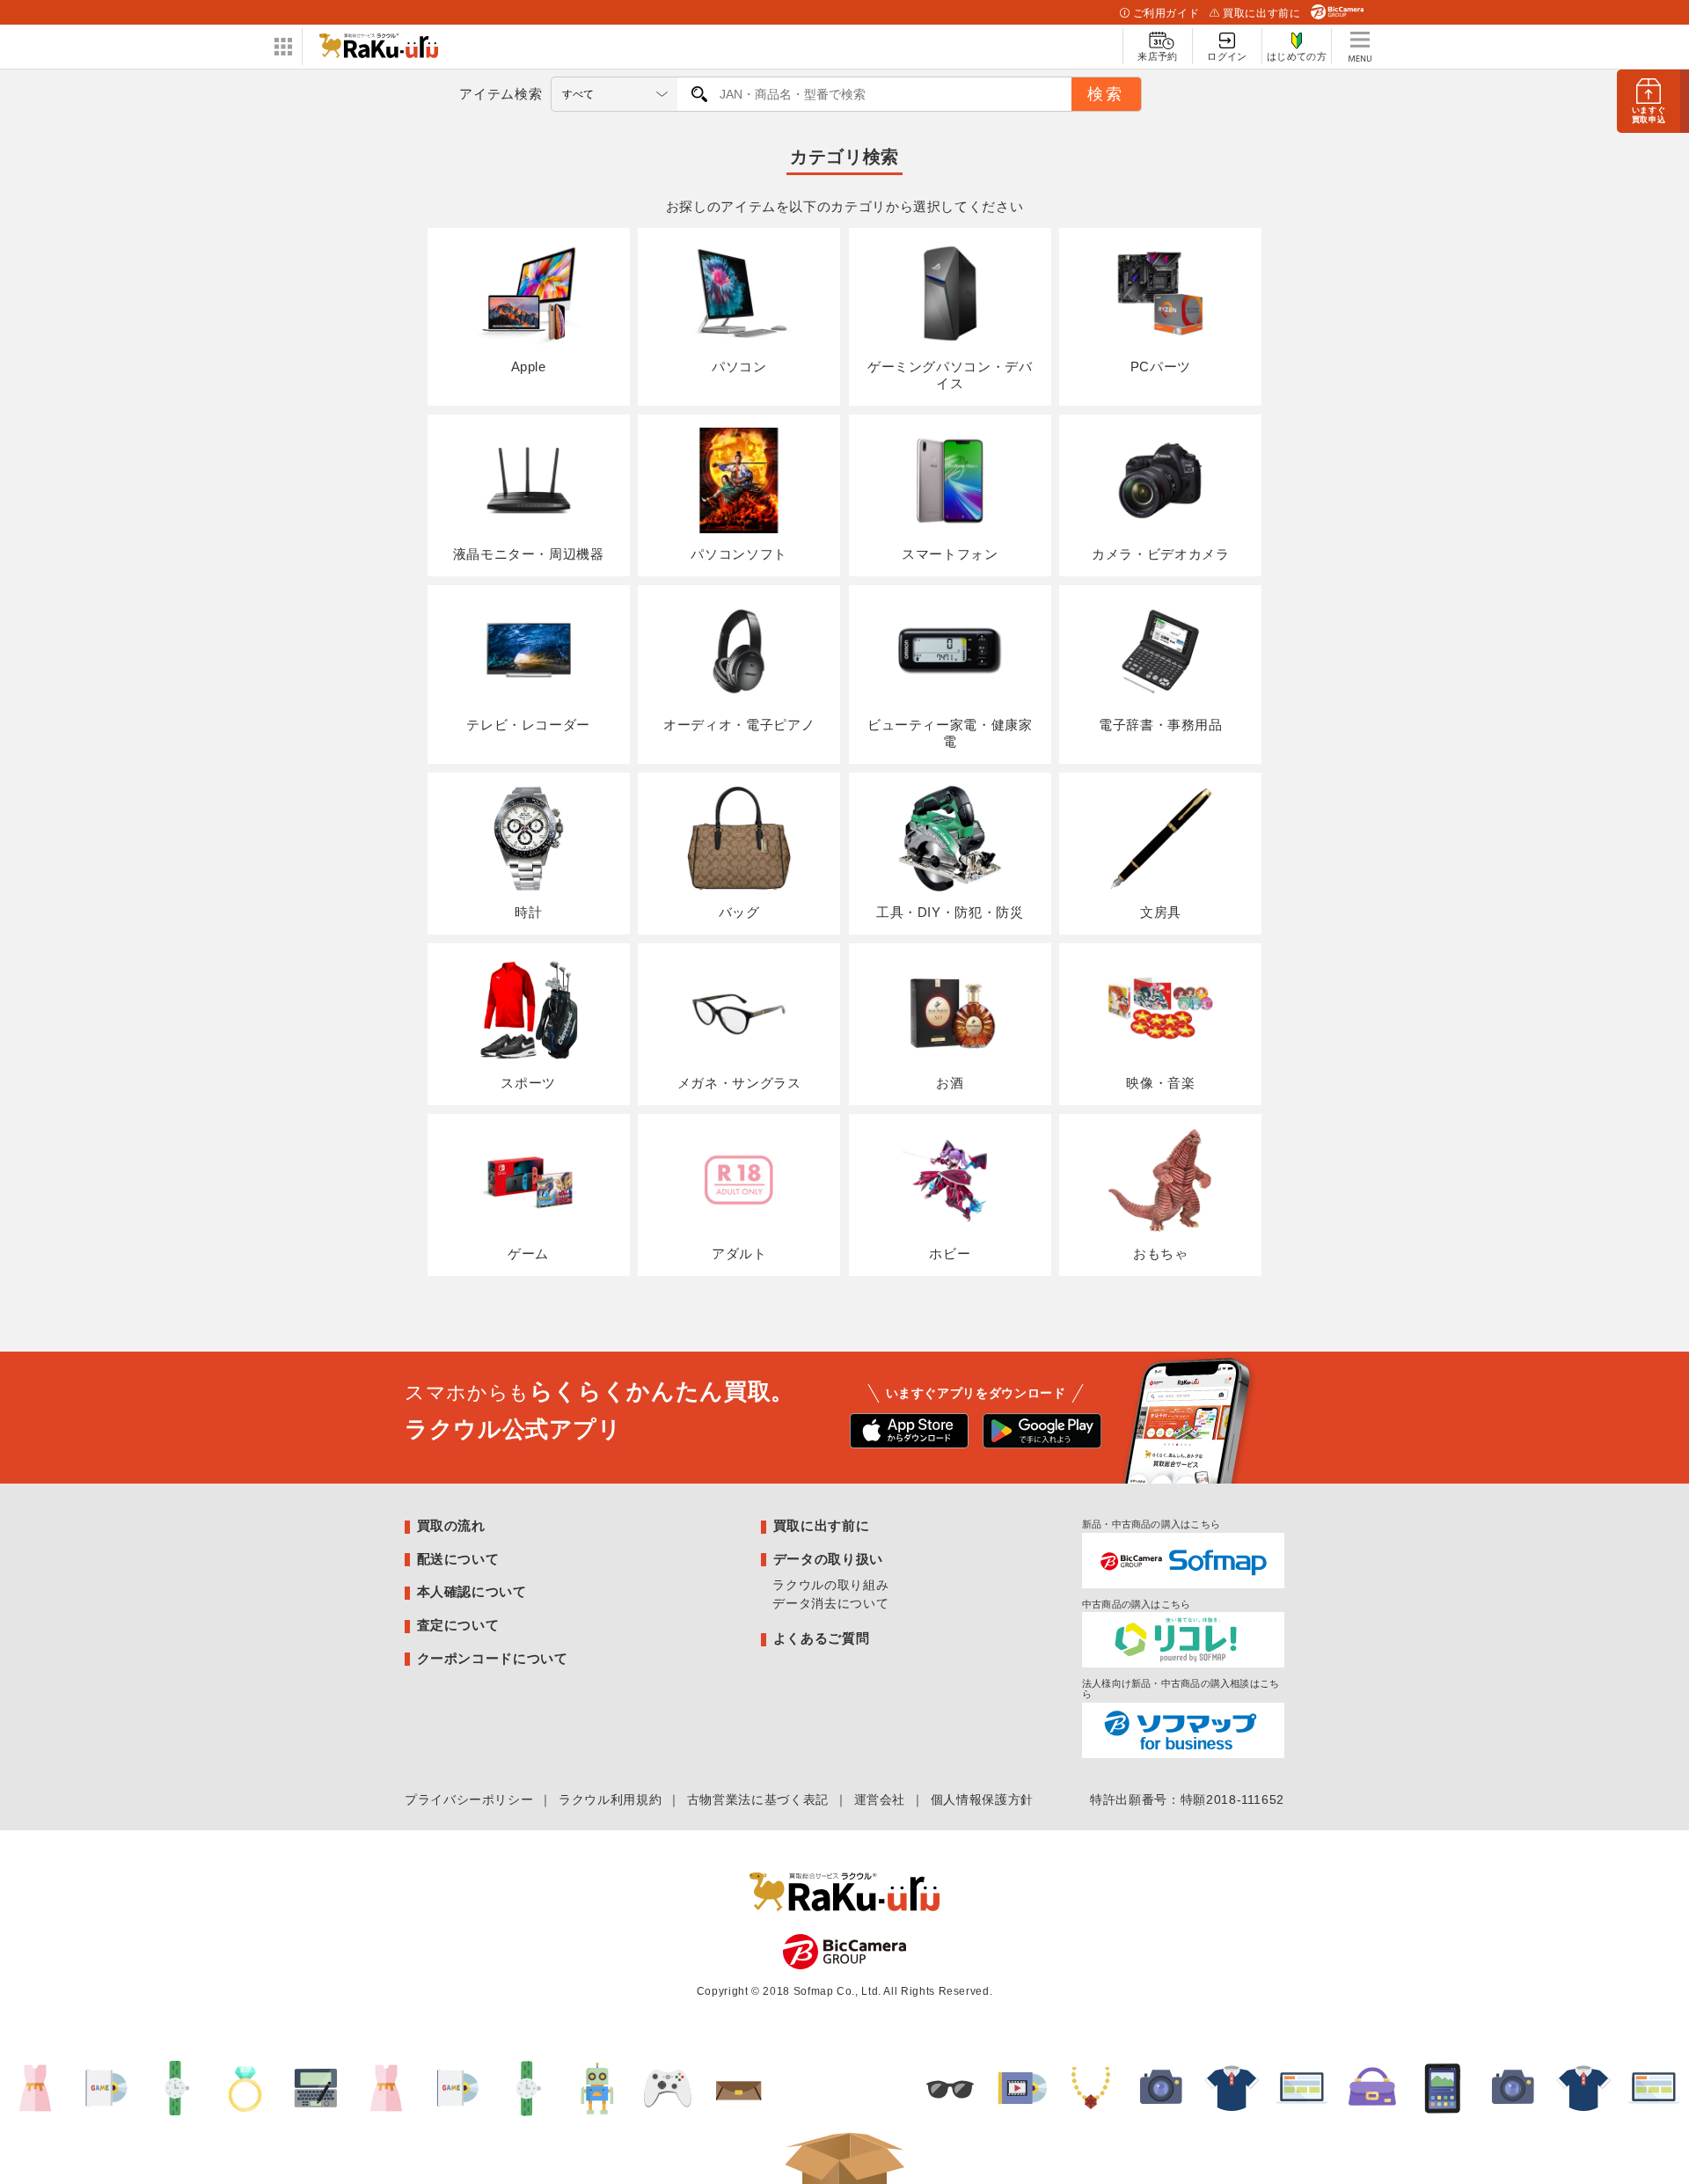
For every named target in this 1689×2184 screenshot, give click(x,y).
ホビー (950, 1253)
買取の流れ (451, 1525)
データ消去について (830, 1603)
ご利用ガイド (1166, 13)
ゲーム (528, 1253)
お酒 (950, 1083)
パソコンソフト (738, 554)
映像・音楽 (1160, 1083)
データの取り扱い (828, 1559)
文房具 (1161, 912)
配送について (458, 1559)
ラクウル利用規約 (610, 1799)
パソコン (739, 366)
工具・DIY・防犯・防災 (950, 912)
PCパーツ (1161, 366)
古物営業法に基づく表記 (758, 1799)
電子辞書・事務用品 (1161, 725)
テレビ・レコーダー (528, 725)
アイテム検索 (501, 94)
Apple (529, 366)
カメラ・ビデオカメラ (1160, 554)
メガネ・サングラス (739, 1083)
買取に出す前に (1261, 13)
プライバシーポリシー (469, 1799)
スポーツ (528, 1083)
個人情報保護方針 (982, 1799)
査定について (458, 1625)
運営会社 (880, 1799)
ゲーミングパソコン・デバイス (950, 375)
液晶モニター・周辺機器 (529, 554)
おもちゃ (1161, 1253)
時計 (528, 912)
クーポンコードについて (493, 1658)
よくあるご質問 (821, 1638)
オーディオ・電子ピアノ (739, 725)
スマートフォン (950, 554)
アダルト (739, 1253)
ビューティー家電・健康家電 (950, 733)
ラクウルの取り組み (830, 1585)
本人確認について (472, 1591)
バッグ (739, 912)
